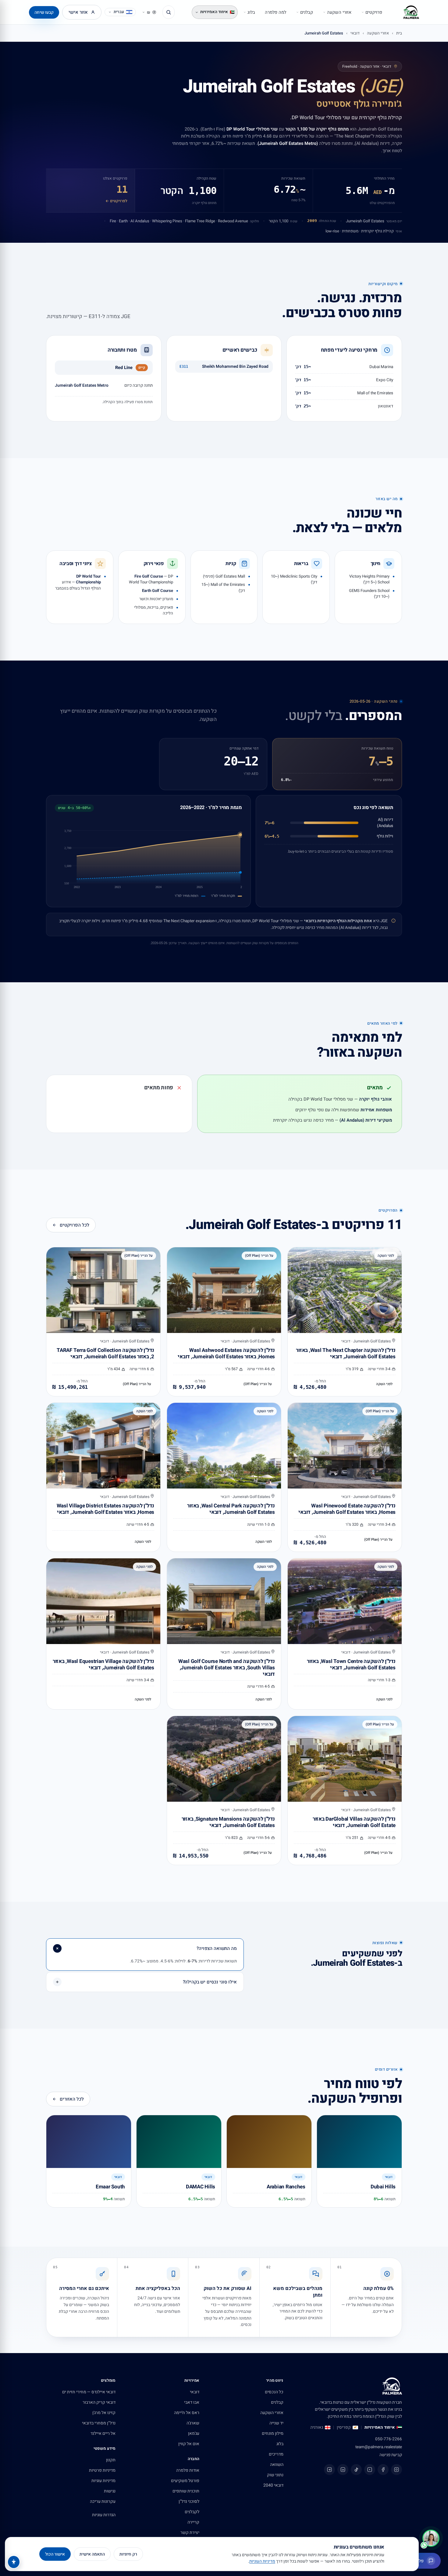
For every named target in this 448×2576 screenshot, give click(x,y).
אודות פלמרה (188, 2470)
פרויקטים (374, 12)
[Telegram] (329, 2470)
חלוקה (254, 221)
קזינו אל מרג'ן (104, 2413)
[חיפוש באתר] (169, 12)
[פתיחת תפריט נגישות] (14, 2562)
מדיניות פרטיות (102, 2470)
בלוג (251, 12)
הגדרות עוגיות (104, 2515)
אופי (399, 231)
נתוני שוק (275, 2475)
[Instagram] (396, 2470)
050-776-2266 (389, 2439)
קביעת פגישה (391, 2455)
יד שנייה (276, 2423)
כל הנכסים (274, 2392)
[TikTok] (356, 2470)
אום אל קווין (189, 2444)
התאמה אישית (92, 2554)
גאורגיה (317, 2427)
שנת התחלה (327, 221)
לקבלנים (192, 2512)
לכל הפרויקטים (75, 1225)
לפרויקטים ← (116, 201)
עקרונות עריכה (103, 2501)
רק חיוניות (128, 2554)
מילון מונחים (273, 2433)
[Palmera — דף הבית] (411, 12)
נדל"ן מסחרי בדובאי (99, 2423)
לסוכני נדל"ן (189, 2501)
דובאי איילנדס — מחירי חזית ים (89, 2392)
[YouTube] (370, 2470)
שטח (294, 221)
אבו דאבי (192, 2402)
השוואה (277, 2465)
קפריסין (344, 2427)
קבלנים (307, 12)
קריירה (193, 2522)
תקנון (111, 2460)
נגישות (110, 2491)
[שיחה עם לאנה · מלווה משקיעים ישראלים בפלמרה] (431, 2538)
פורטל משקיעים (185, 2481)
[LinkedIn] (343, 2470)
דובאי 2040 (273, 2485)
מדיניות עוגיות (103, 2481)
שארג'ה (193, 2423)
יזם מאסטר (394, 221)
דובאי (355, 33)
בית (399, 33)
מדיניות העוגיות (262, 2561)
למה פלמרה (276, 12)
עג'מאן (194, 2433)
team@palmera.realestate (379, 2447)
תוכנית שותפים (186, 2491)
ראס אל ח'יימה (187, 2413)
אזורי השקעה (339, 12)
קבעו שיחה (44, 12)
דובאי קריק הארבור (99, 2402)
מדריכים (276, 2454)
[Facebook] (383, 2470)
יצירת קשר (190, 2533)
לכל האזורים (72, 2099)
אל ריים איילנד (103, 2433)
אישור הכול (55, 2554)
